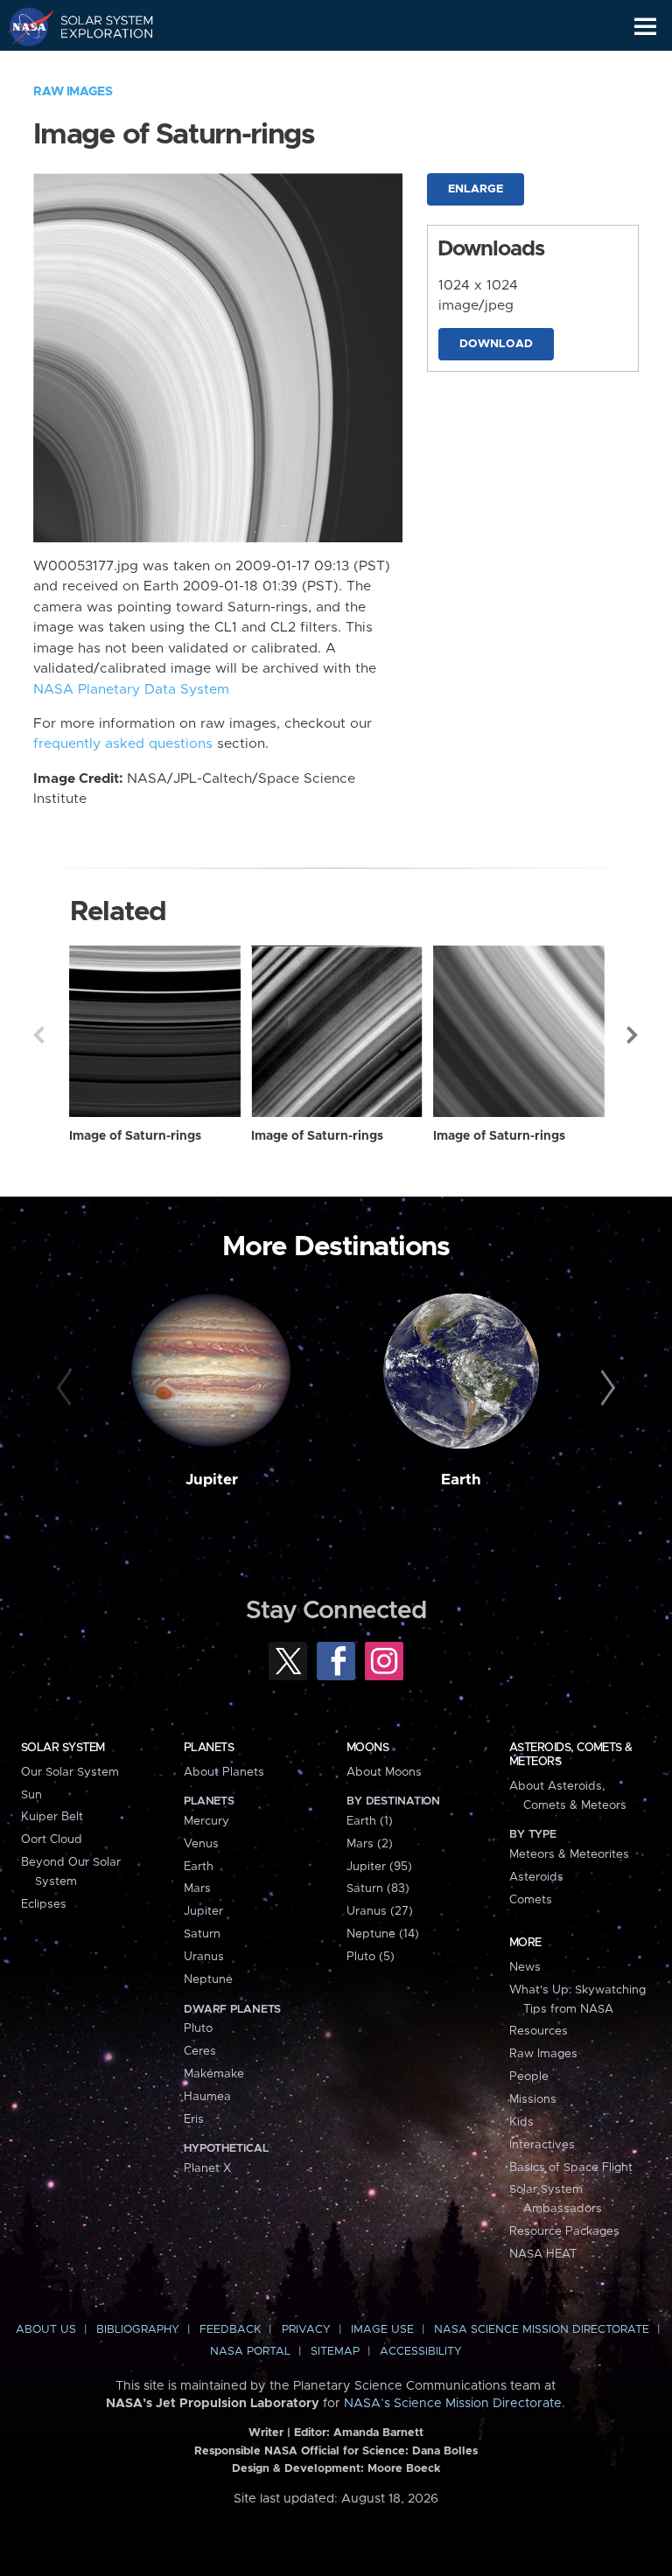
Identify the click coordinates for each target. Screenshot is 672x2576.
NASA (23, 26)
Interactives (542, 2145)
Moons (367, 1748)
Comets (531, 1900)
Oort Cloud (52, 1840)
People (529, 2077)
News (525, 1967)
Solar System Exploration (97, 26)
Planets (209, 1748)
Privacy (306, 2330)
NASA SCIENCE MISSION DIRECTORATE (542, 2330)
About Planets (224, 1772)
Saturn (202, 1934)
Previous (38, 1035)
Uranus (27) (380, 1911)
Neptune (208, 1979)
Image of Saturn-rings (135, 1136)
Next (633, 1035)
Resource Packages (564, 2231)
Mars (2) (370, 1844)
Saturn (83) (378, 1888)
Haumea (207, 2097)
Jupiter (212, 1480)
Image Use (382, 2330)
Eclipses (44, 1904)
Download (496, 344)
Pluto (198, 2028)
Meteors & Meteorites (569, 1854)
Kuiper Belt (52, 1817)
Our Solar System (70, 1772)
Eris (194, 2119)
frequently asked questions (123, 744)
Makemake (214, 2074)
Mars (197, 1888)
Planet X (207, 2168)
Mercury (206, 1821)
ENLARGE (476, 189)
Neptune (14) (383, 1934)
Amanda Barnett (378, 2433)
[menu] (645, 27)
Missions (533, 2099)
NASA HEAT (543, 2254)
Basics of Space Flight (571, 2168)
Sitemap (335, 2352)
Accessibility (421, 2352)
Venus (201, 1844)
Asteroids (536, 1877)
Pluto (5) (371, 1957)
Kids (521, 2122)
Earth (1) (370, 1821)
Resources (539, 2031)
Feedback (230, 2330)
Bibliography (138, 2330)
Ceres (200, 2051)
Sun (31, 1795)
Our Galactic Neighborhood (97, 66)
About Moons (384, 1772)
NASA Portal (250, 2352)
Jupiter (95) (379, 1867)
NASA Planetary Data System (131, 690)
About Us (46, 2330)
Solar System (63, 1748)
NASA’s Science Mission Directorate (453, 2404)
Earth (461, 1480)
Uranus (204, 1957)
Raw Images (73, 92)
